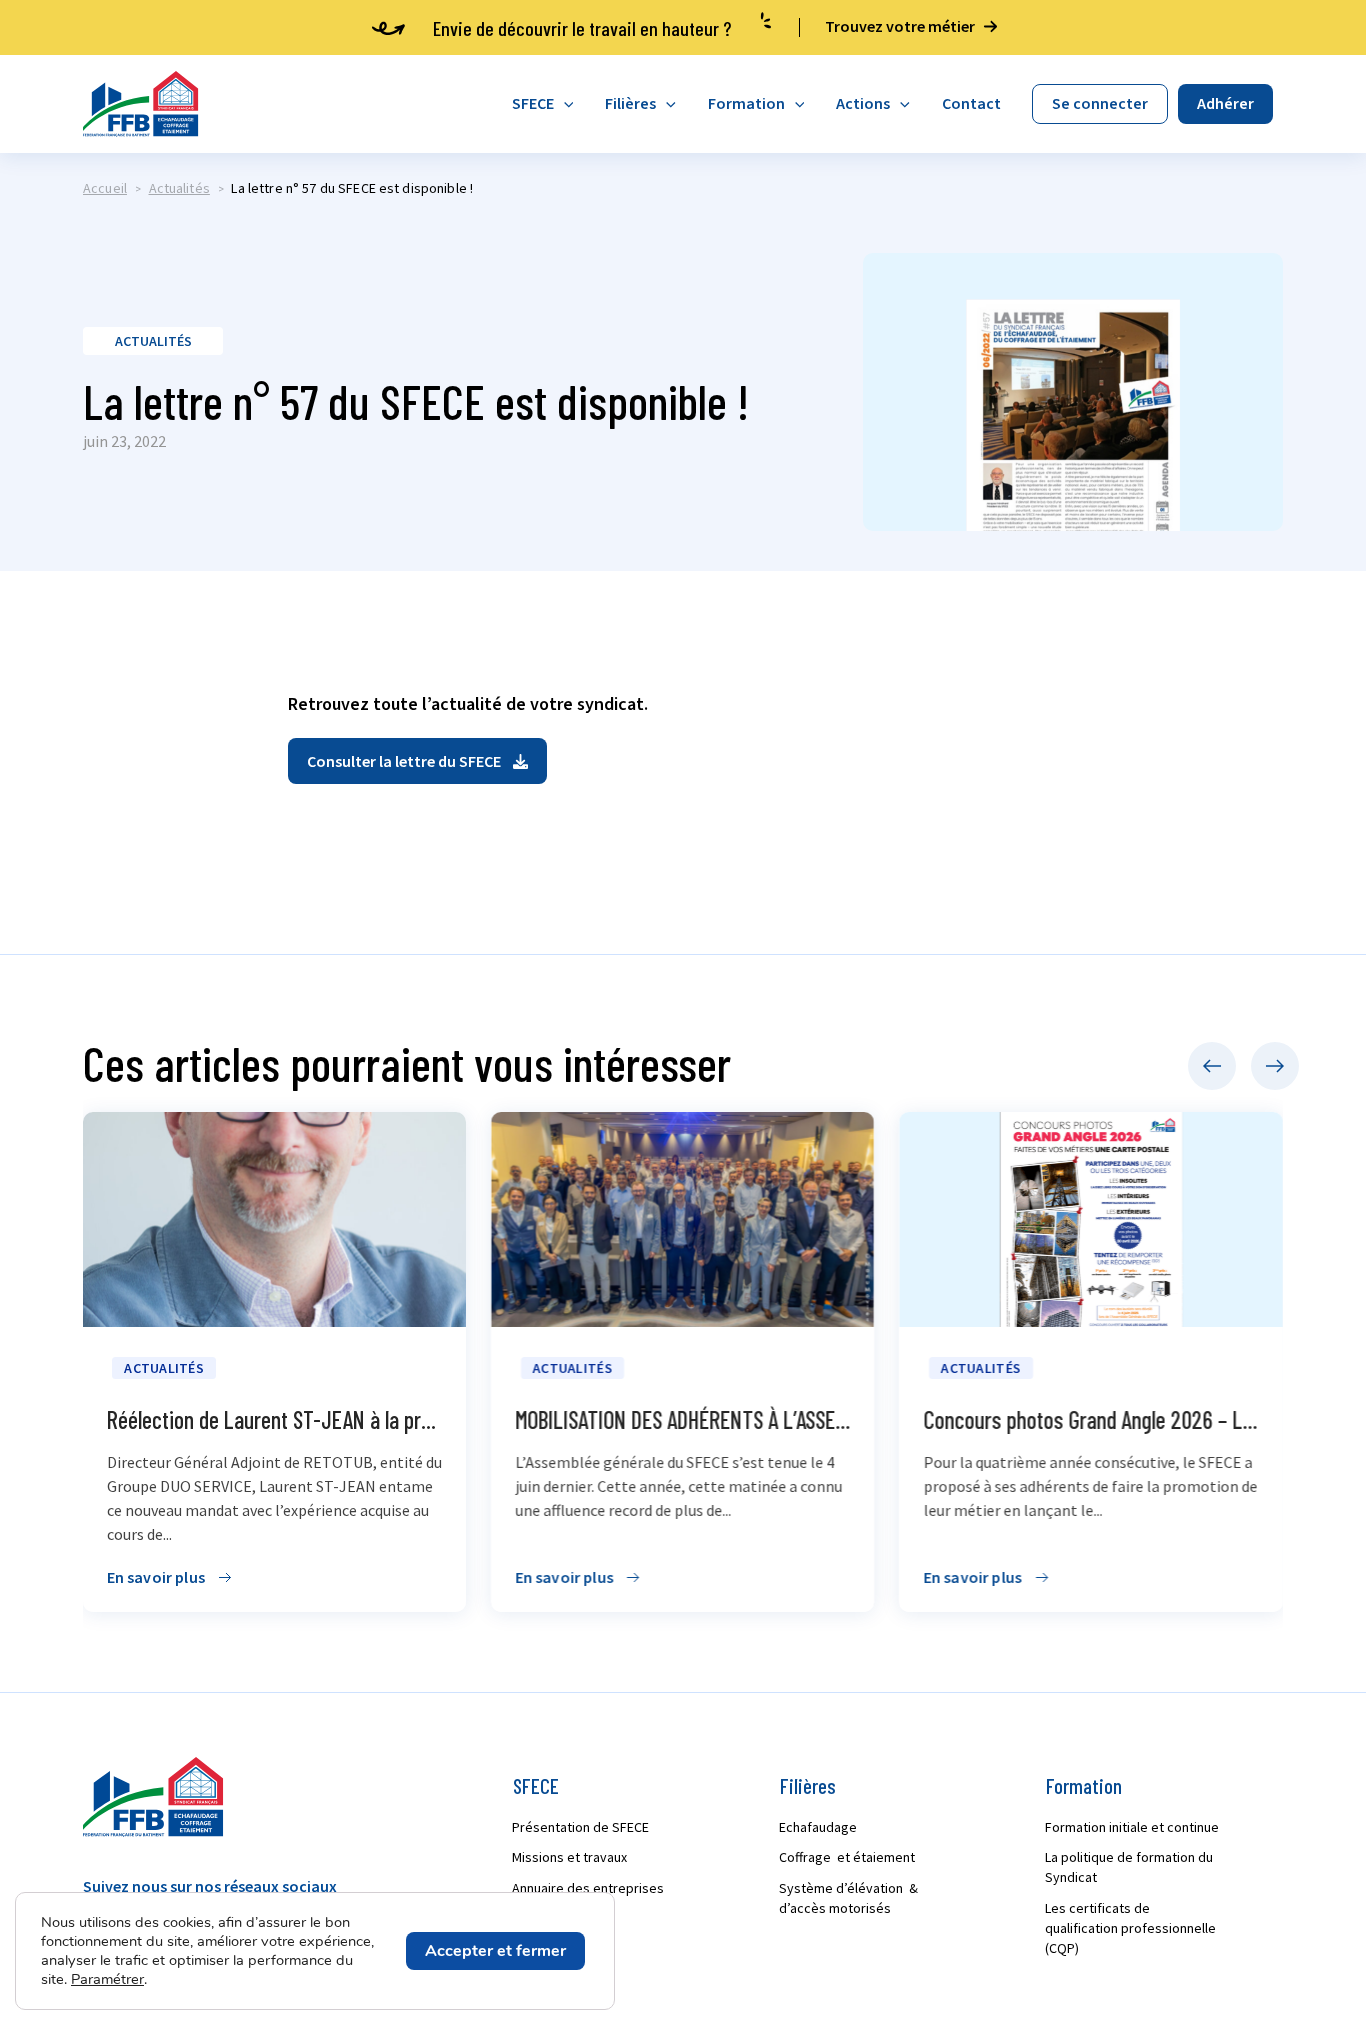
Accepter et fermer (495, 1951)
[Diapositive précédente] (1212, 1066)
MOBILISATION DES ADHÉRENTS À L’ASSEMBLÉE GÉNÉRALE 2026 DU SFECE (516, 1419)
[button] (417, 761)
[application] (564, 104)
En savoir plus (270, 1577)
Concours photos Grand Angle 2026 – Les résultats (838, 1419)
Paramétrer (107, 1979)
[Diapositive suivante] (1275, 1066)
